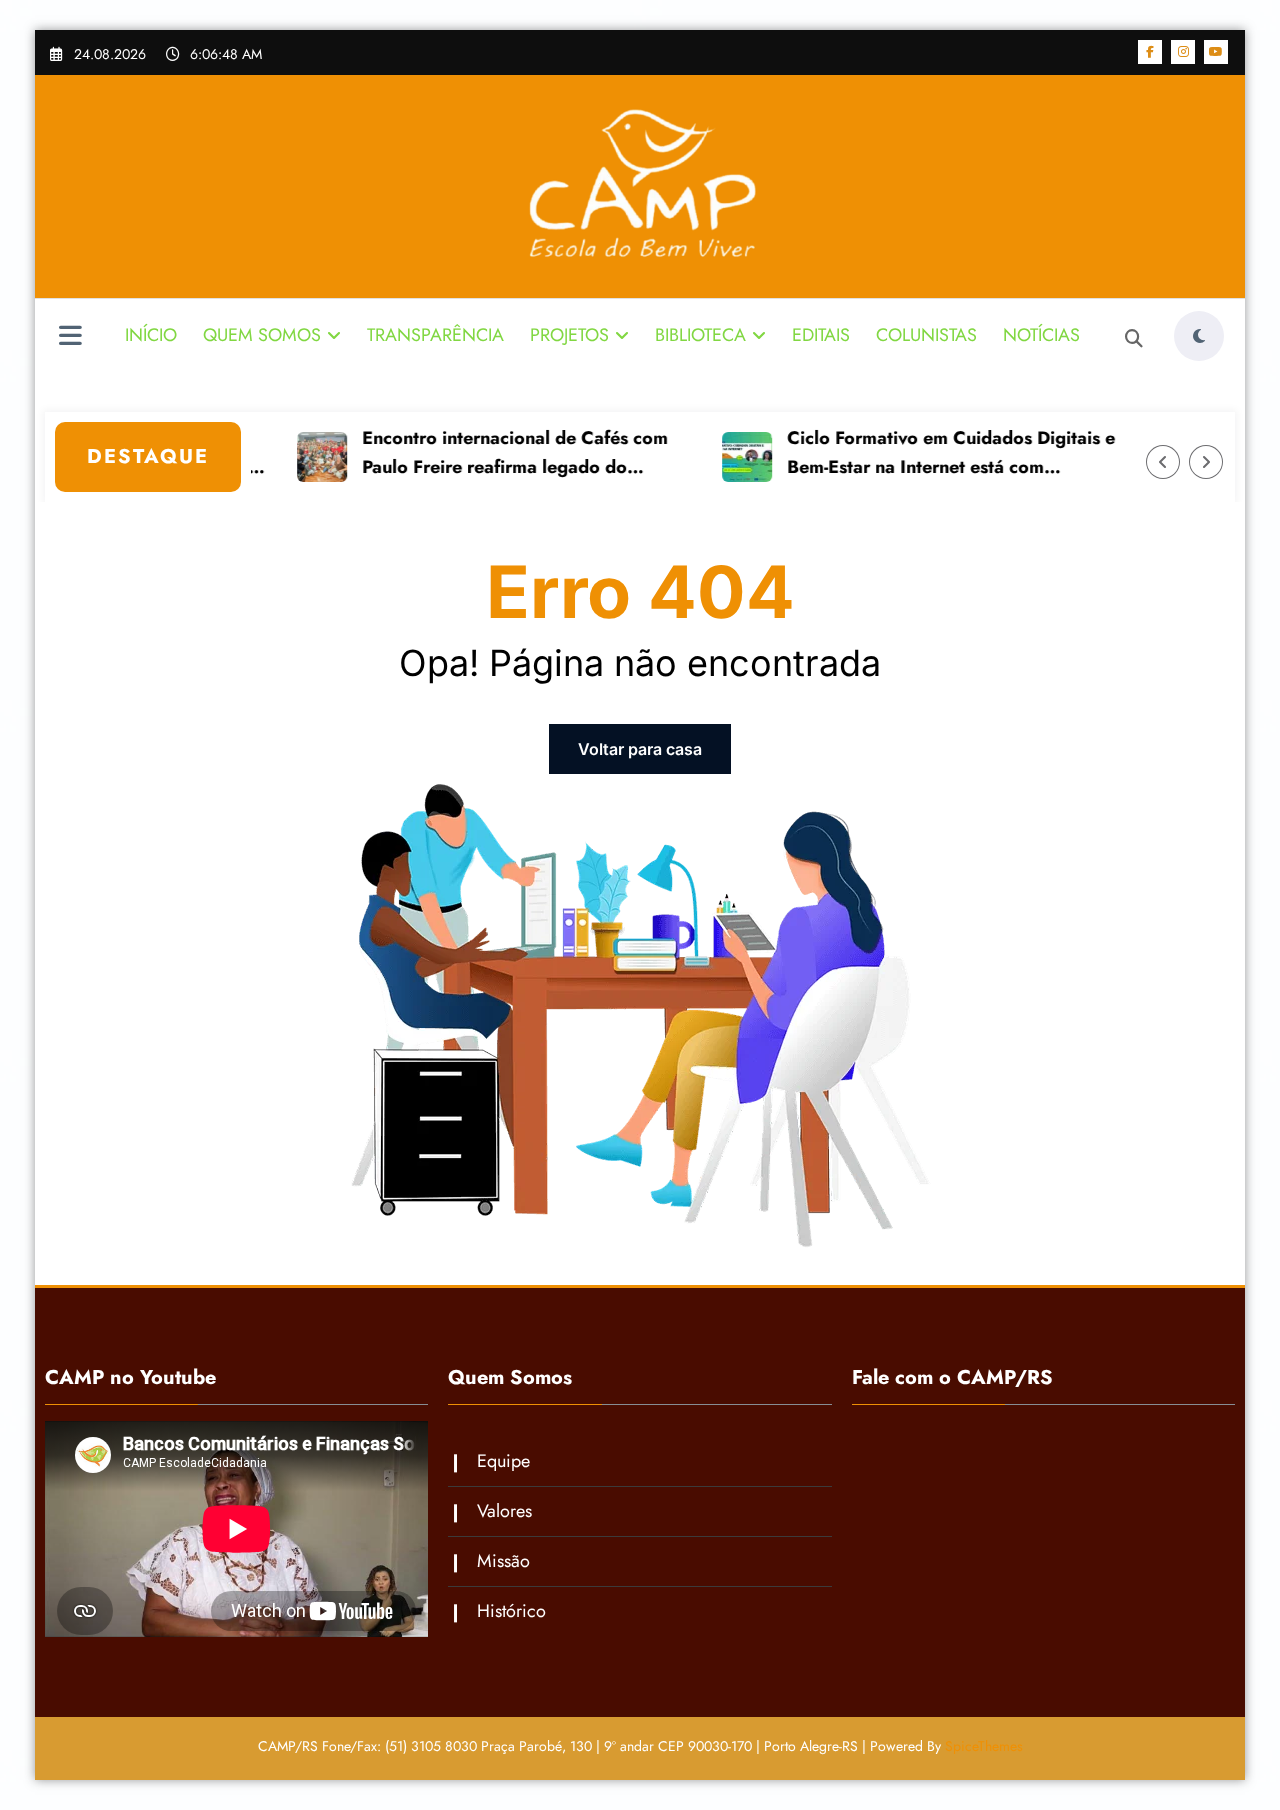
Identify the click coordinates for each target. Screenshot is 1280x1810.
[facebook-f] (1150, 52)
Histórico (511, 1611)
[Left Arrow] (1163, 462)
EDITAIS (821, 335)
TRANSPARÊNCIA (435, 335)
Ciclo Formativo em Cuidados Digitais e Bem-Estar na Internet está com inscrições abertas (920, 454)
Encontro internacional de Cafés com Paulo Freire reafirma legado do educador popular (484, 454)
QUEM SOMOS (262, 335)
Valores (504, 1511)
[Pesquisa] (1134, 339)
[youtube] (1216, 52)
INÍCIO (151, 335)
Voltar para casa (640, 749)
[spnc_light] (1199, 336)
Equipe (503, 1461)
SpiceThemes (984, 1746)
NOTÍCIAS (1041, 335)
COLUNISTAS (926, 335)
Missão (503, 1561)
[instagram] (1183, 52)
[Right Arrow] (1206, 462)
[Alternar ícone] (70, 338)
